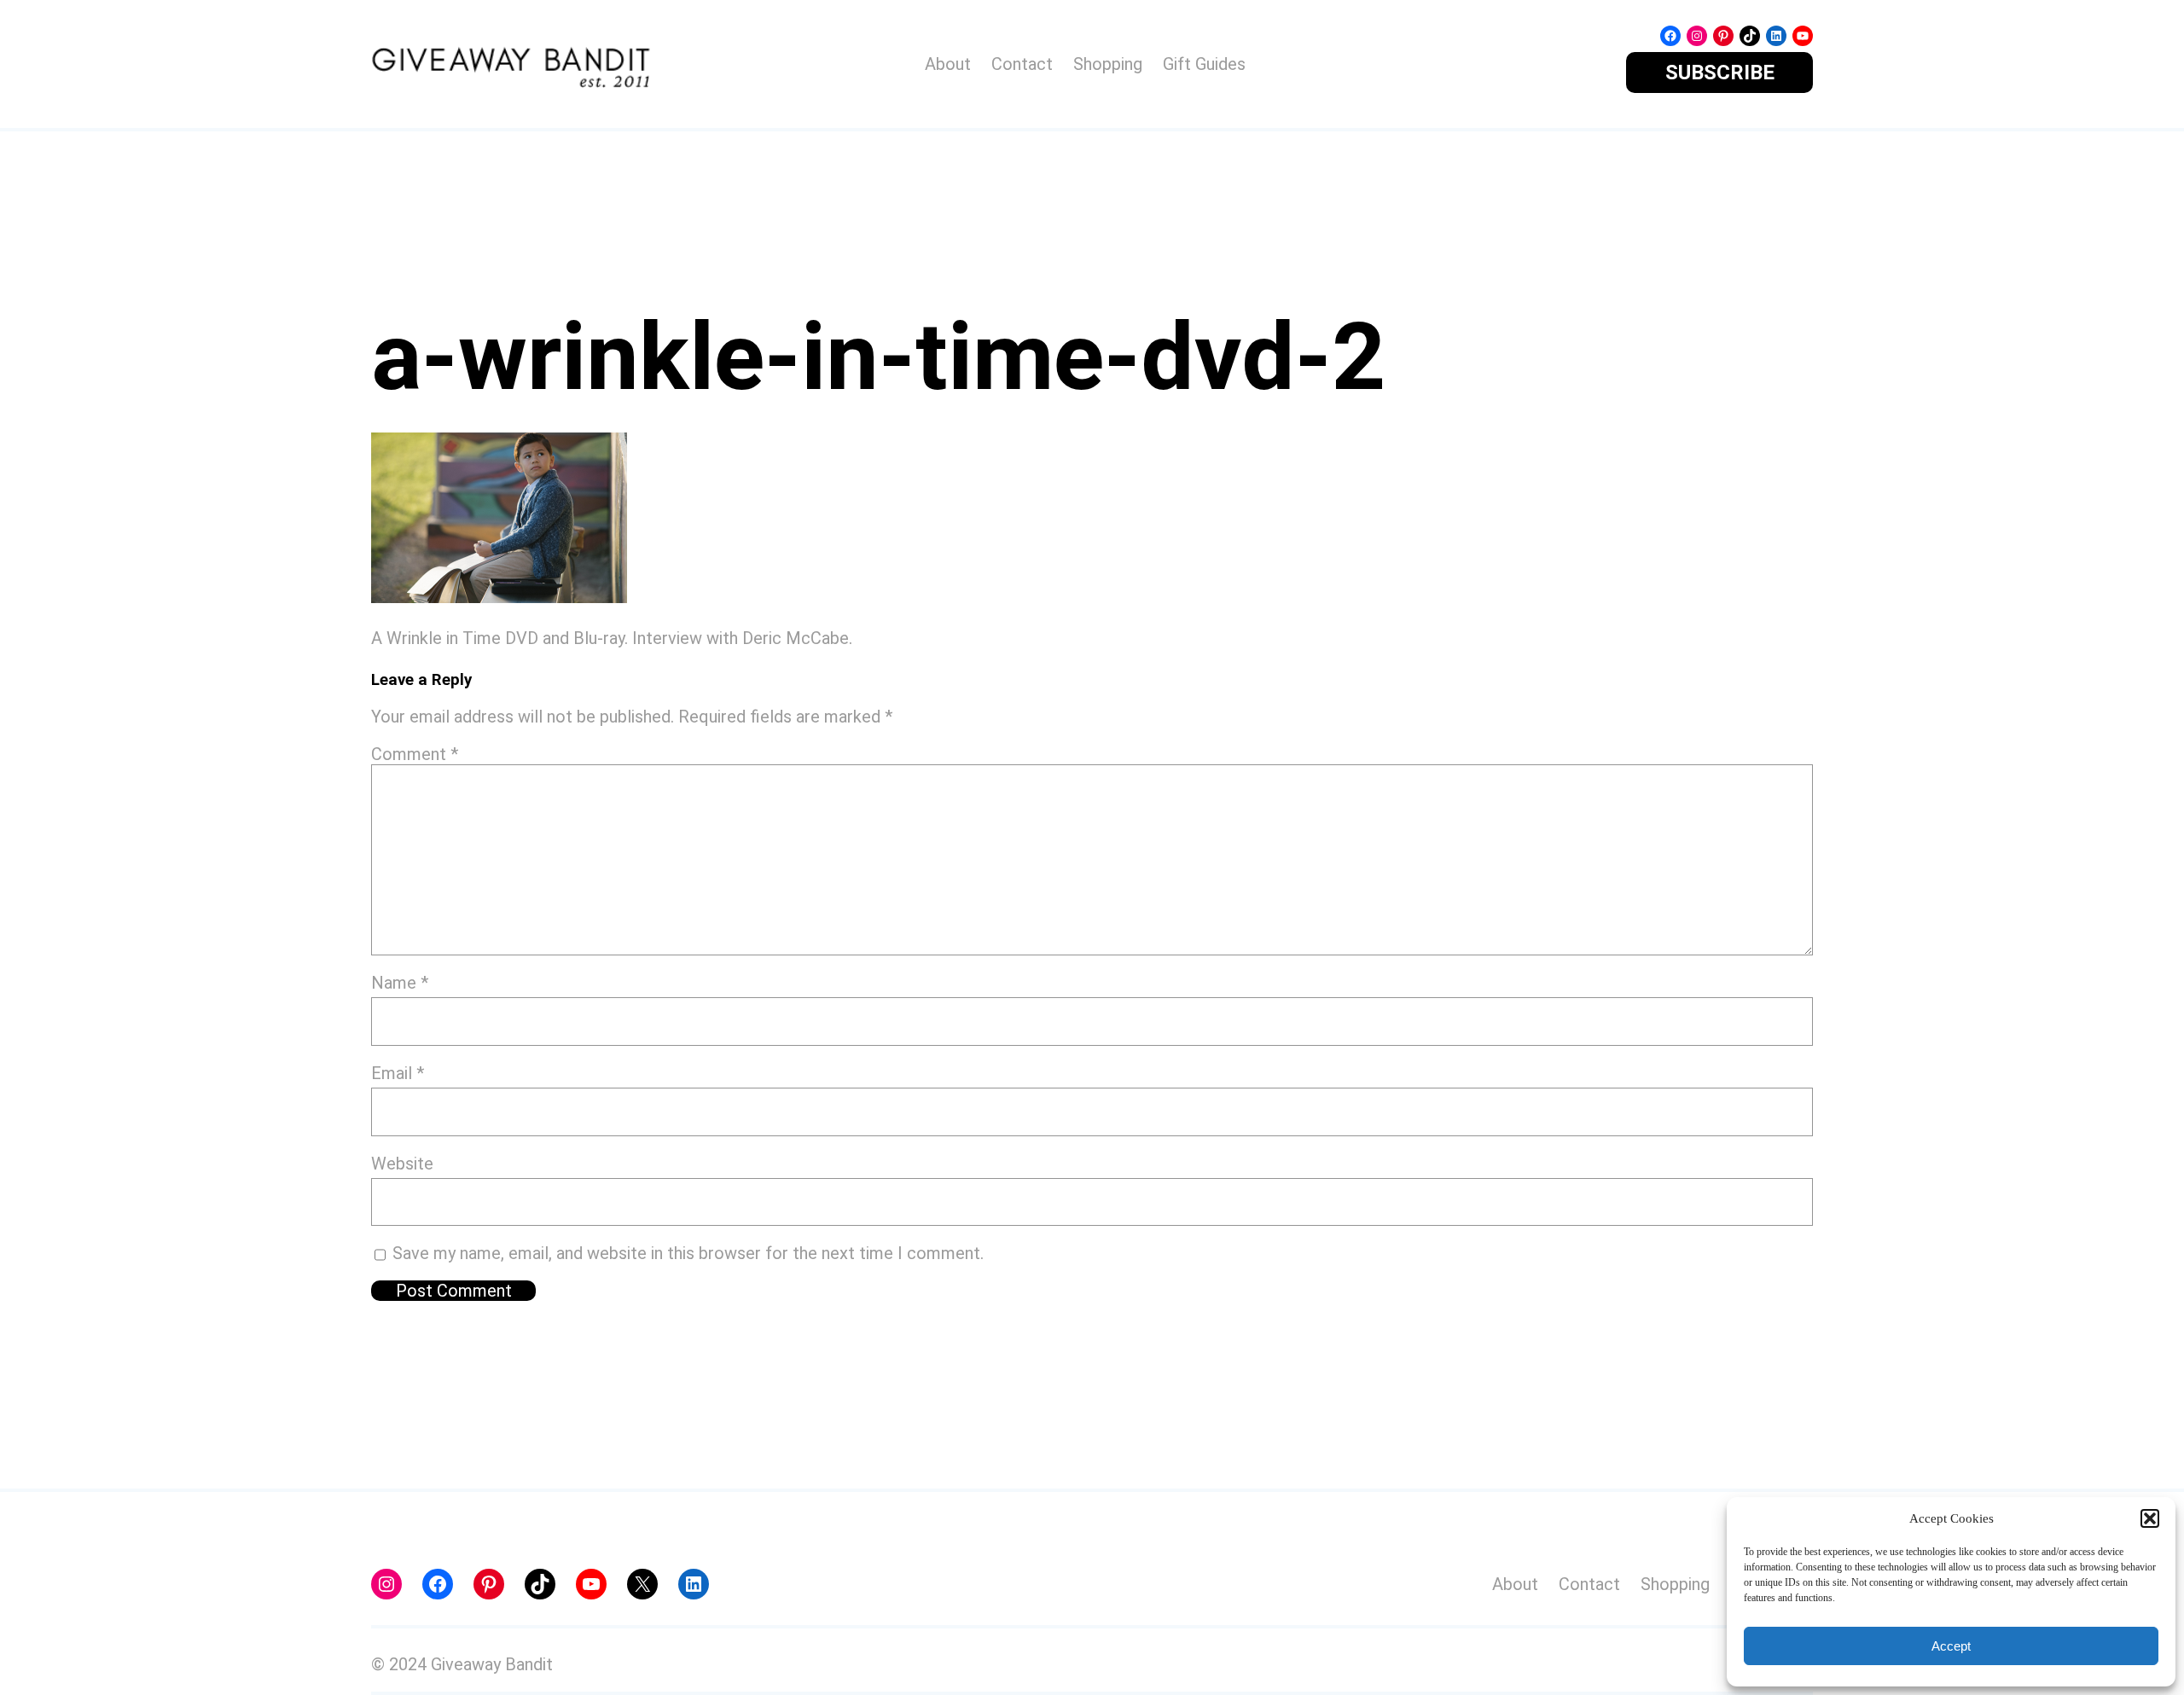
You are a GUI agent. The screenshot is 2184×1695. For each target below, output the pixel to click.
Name (400, 983)
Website (402, 1164)
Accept (1951, 1646)
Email (398, 1073)
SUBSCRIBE (1720, 73)
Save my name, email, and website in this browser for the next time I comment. (688, 1253)
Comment (415, 754)
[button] (2150, 1518)
